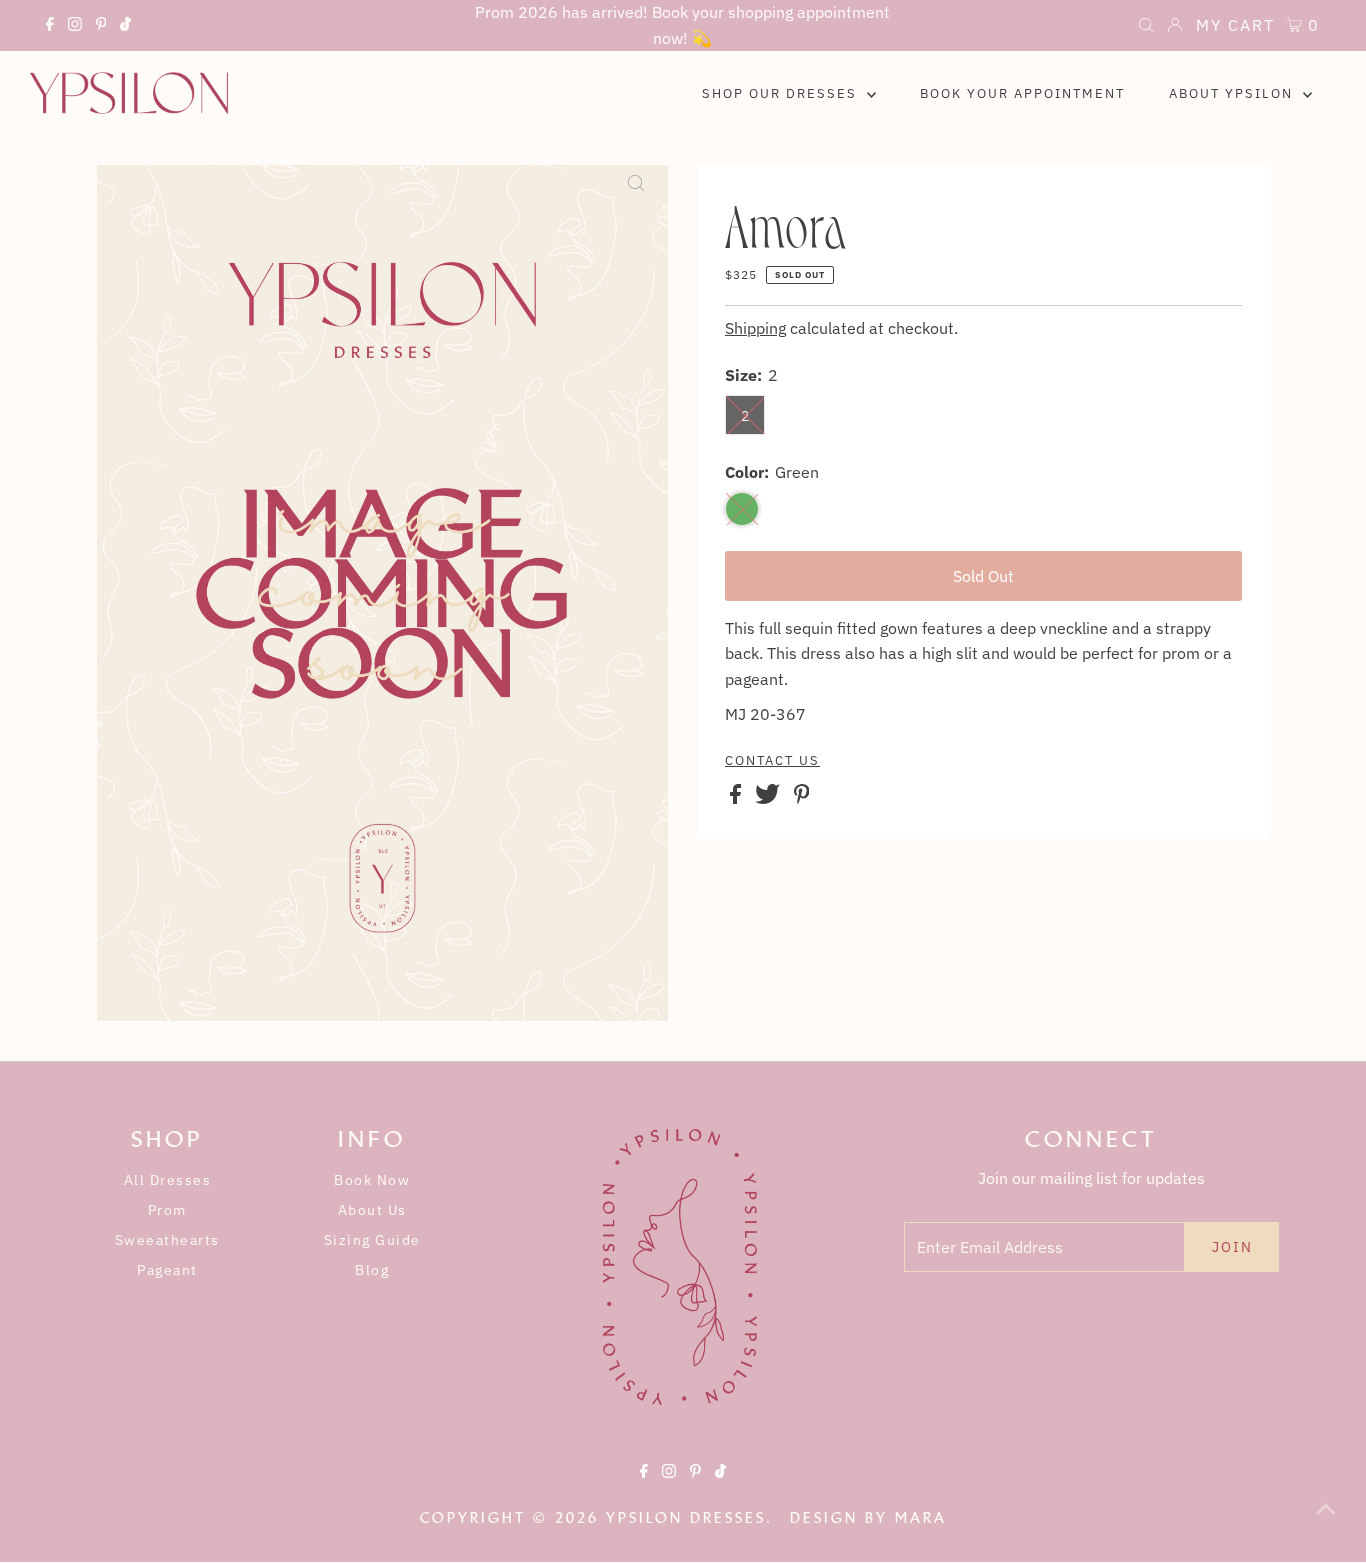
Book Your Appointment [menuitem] (1022, 93)
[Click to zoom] (636, 197)
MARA (921, 1518)
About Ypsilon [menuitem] (1233, 93)
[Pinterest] (101, 27)
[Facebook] (50, 27)
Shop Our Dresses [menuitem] (782, 93)
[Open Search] (1146, 27)
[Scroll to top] (1326, 1523)
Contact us (772, 761)
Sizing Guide (372, 1240)
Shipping (755, 328)
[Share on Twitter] (769, 798)
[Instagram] (75, 27)
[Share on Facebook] (737, 798)
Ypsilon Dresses (686, 1518)
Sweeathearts (167, 1240)
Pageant (167, 1270)
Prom (167, 1210)
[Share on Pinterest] (802, 798)
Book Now (372, 1180)
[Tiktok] (125, 27)
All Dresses (168, 1180)
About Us (372, 1210)
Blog (372, 1270)
